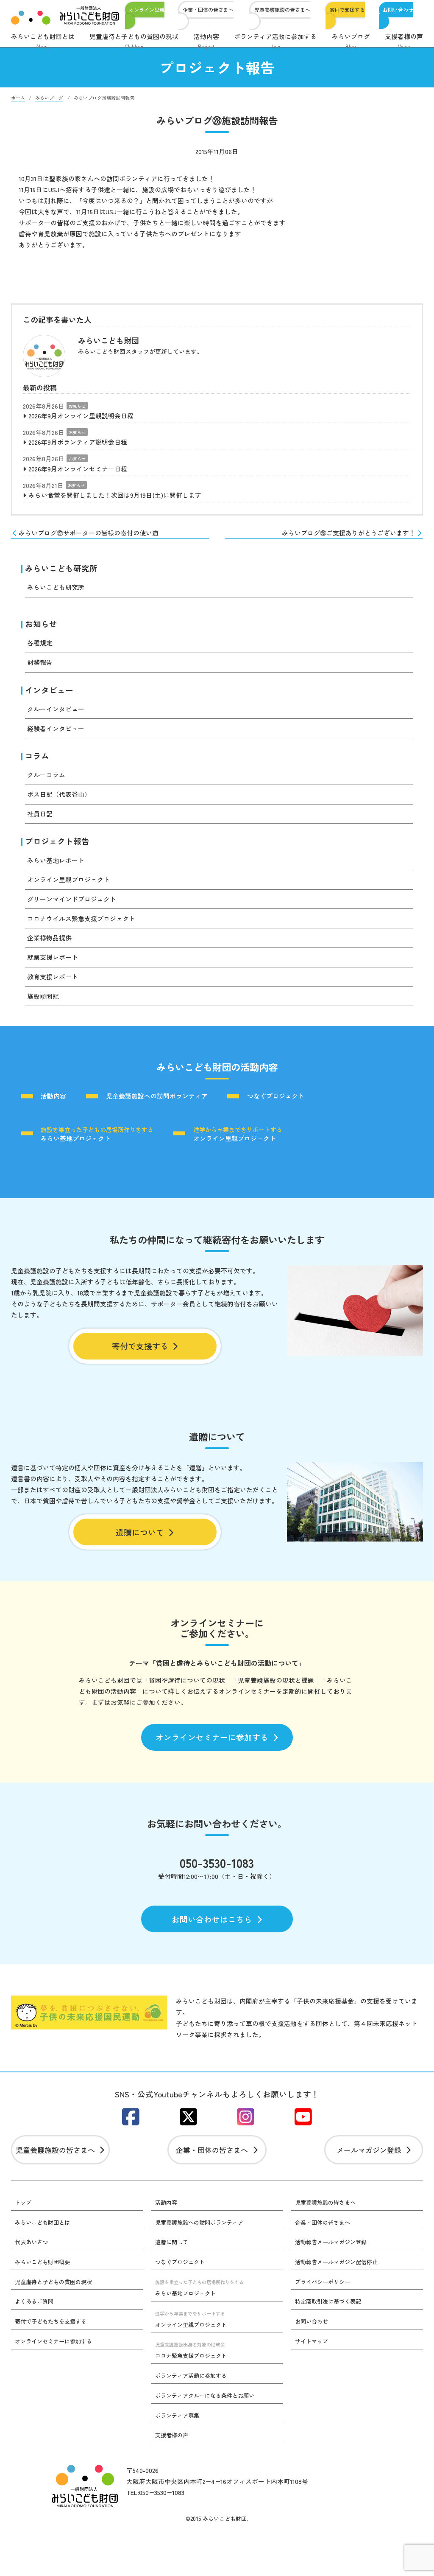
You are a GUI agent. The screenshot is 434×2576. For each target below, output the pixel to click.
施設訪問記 (43, 996)
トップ (23, 2202)
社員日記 (40, 814)
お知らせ (77, 406)
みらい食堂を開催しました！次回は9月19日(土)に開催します (115, 495)
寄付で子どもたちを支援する (51, 2321)
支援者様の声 (404, 41)
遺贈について (140, 1532)
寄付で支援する (347, 10)
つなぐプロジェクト (276, 1096)
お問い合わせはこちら (212, 1919)
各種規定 (40, 643)
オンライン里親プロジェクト (68, 879)
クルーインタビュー (56, 709)
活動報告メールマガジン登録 (331, 2242)
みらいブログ (351, 41)
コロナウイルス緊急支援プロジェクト (81, 918)
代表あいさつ (31, 2242)
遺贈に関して (172, 2242)
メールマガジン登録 (369, 2150)
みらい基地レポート (56, 860)
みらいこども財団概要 (42, 2262)
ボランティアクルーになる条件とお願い (205, 2395)
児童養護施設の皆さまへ (282, 10)
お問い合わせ (398, 10)
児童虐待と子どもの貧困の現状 (134, 41)
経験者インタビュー (56, 728)
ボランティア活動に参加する (275, 41)
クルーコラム (46, 775)
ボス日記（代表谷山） (59, 794)
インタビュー (49, 690)
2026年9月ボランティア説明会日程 (78, 442)
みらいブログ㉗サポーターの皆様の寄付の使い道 (89, 533)
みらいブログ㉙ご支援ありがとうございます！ (349, 533)
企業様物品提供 (49, 938)
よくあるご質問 (34, 2301)
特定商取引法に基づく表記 (328, 2301)
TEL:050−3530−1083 (155, 2492)
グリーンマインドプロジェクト (72, 899)
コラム (37, 755)
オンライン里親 (147, 10)
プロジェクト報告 (57, 841)
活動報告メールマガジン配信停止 (336, 2262)
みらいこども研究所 (61, 568)
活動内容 (206, 41)
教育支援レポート (53, 977)
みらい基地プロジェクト (97, 1134)
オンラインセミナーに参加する (212, 1737)
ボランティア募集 (177, 2415)
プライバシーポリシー (323, 2282)
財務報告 (40, 662)
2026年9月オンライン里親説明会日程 (81, 416)
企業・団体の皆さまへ (208, 10)
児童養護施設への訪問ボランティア (157, 1096)
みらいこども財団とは (43, 41)
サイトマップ (312, 2341)
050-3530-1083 (217, 1863)
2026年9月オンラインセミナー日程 (78, 469)
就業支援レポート (53, 957)
